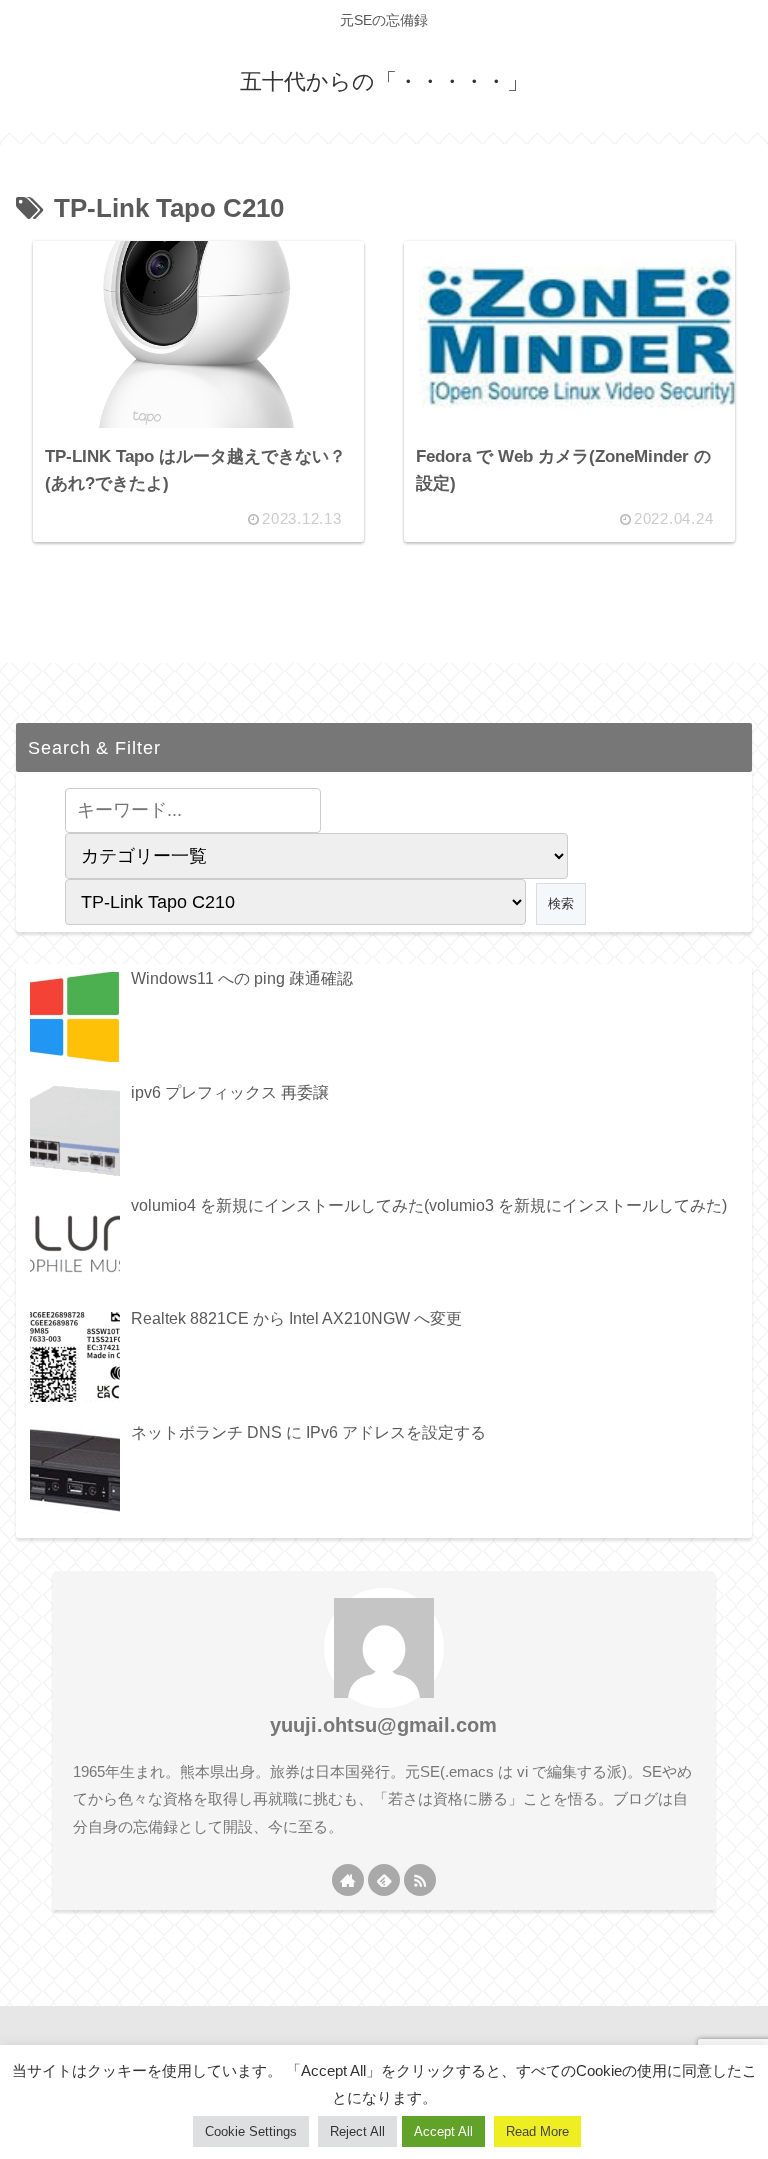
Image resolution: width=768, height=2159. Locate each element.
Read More (537, 2131)
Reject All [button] (357, 2131)
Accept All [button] (443, 2131)
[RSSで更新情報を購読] (420, 1880)
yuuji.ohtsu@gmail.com (383, 1725)
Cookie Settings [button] (251, 2131)
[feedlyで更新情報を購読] (384, 1880)
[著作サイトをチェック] (348, 1880)
